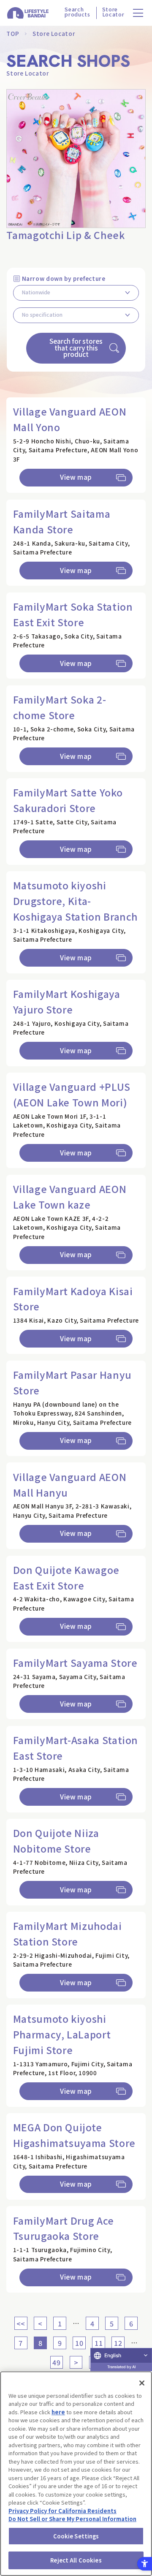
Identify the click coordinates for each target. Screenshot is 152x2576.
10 (79, 2343)
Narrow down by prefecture (64, 278)
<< (21, 2323)
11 (99, 2343)
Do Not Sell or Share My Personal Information (72, 2519)
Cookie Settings (76, 2536)
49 (56, 2362)
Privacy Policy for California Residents (62, 2511)
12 (118, 2343)
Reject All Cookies (76, 2560)
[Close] (142, 2383)
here (58, 2412)
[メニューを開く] (138, 13)
